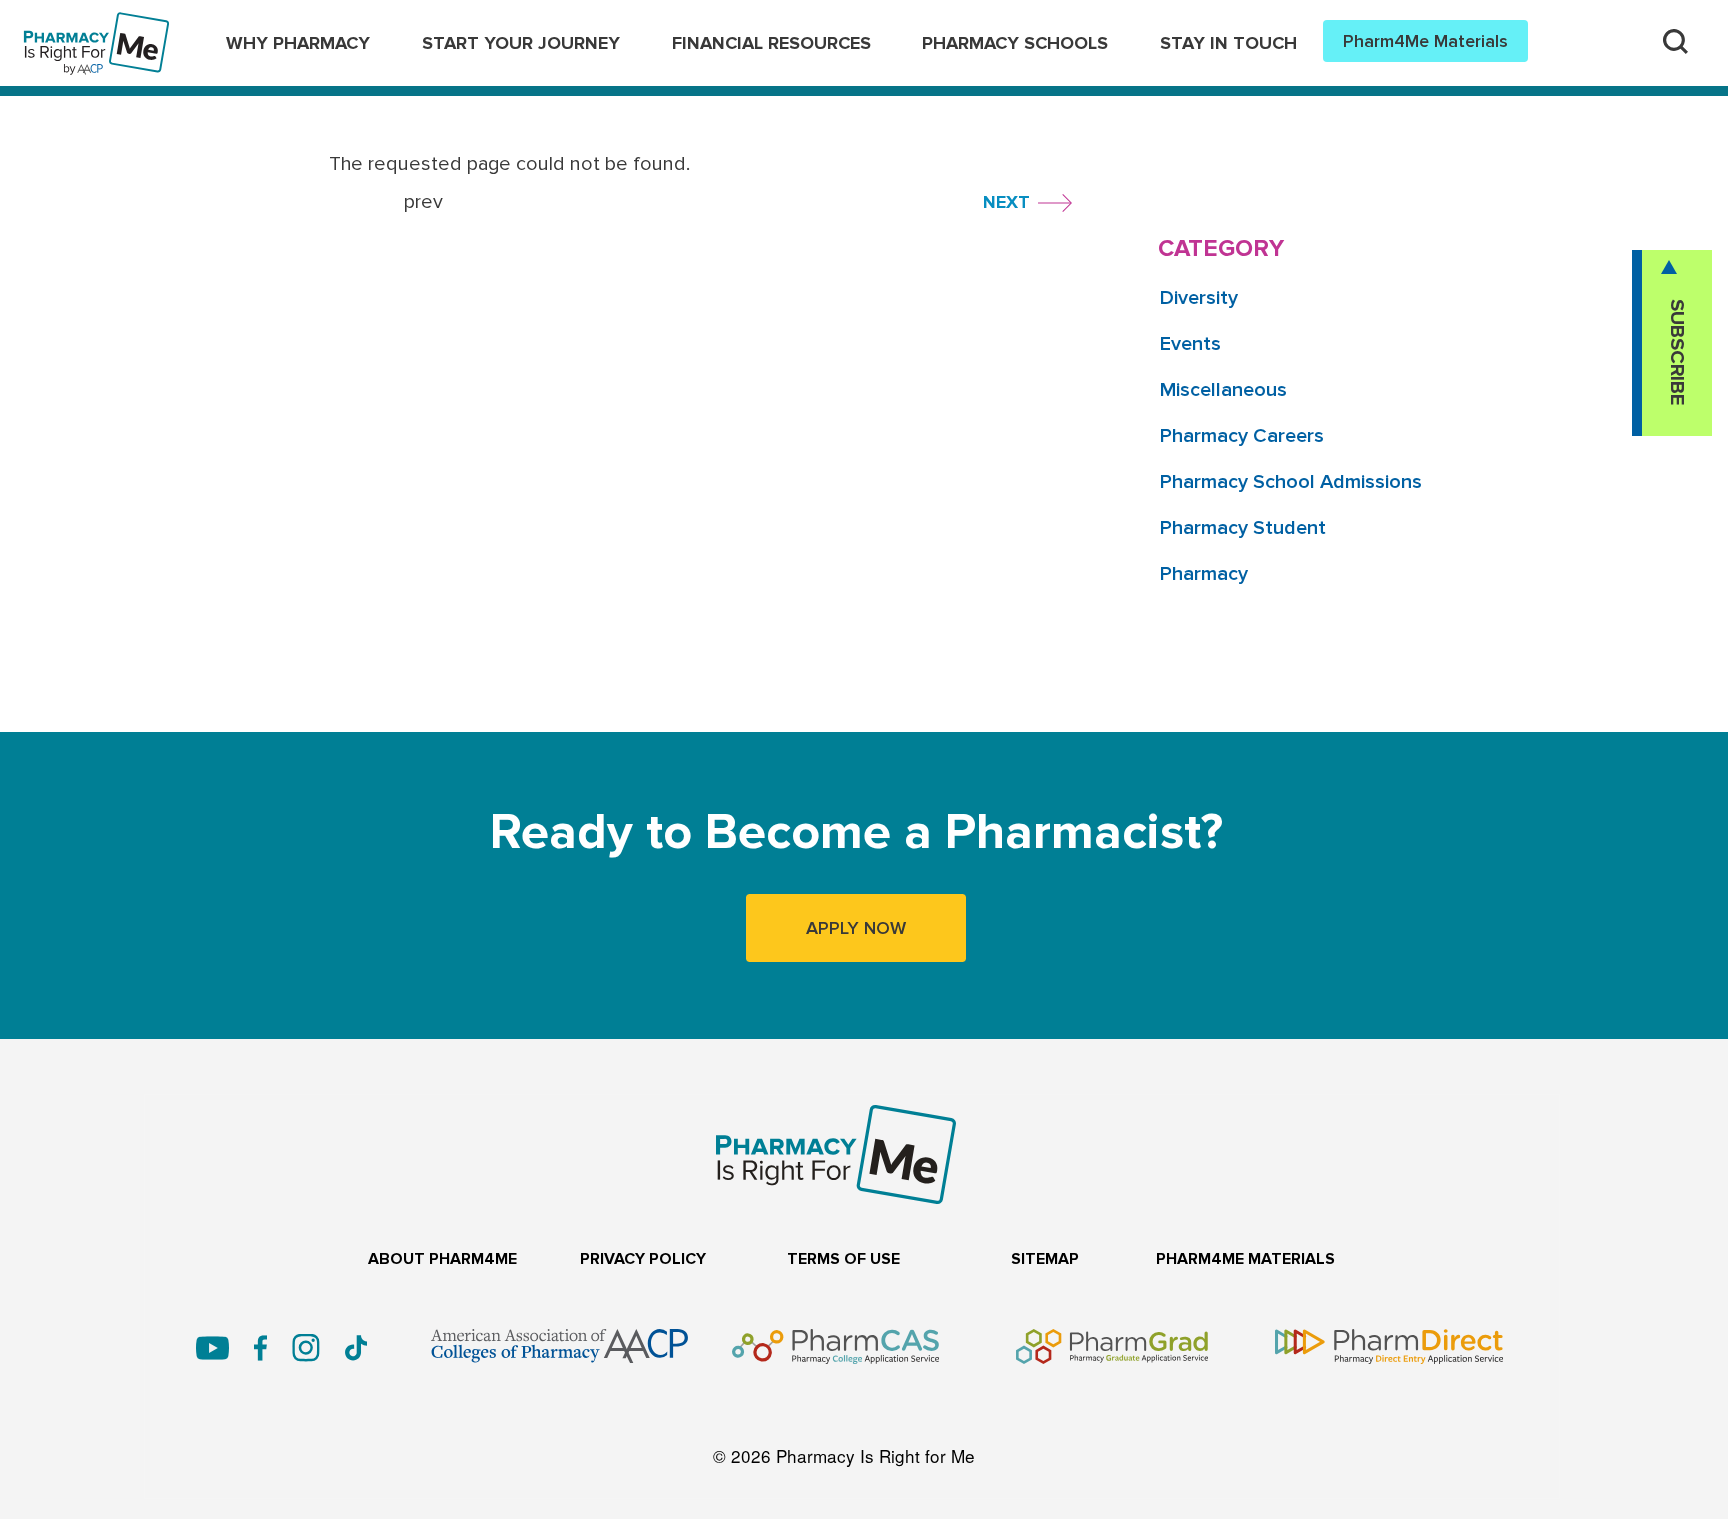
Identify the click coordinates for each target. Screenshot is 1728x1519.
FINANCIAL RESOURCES (771, 43)
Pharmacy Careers (1242, 436)
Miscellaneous (1223, 390)
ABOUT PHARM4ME (442, 1259)
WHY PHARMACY (298, 43)
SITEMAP (1045, 1259)
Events (1190, 344)
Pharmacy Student (1243, 528)
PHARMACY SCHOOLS (1015, 43)
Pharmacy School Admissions (1291, 482)
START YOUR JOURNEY (521, 43)
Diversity (1199, 298)
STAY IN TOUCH (1228, 43)
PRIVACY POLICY (643, 1259)
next (1006, 202)
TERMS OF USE (843, 1259)
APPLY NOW (856, 928)
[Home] (96, 26)
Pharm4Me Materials (1425, 41)
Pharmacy (1204, 574)
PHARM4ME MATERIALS (1245, 1259)
